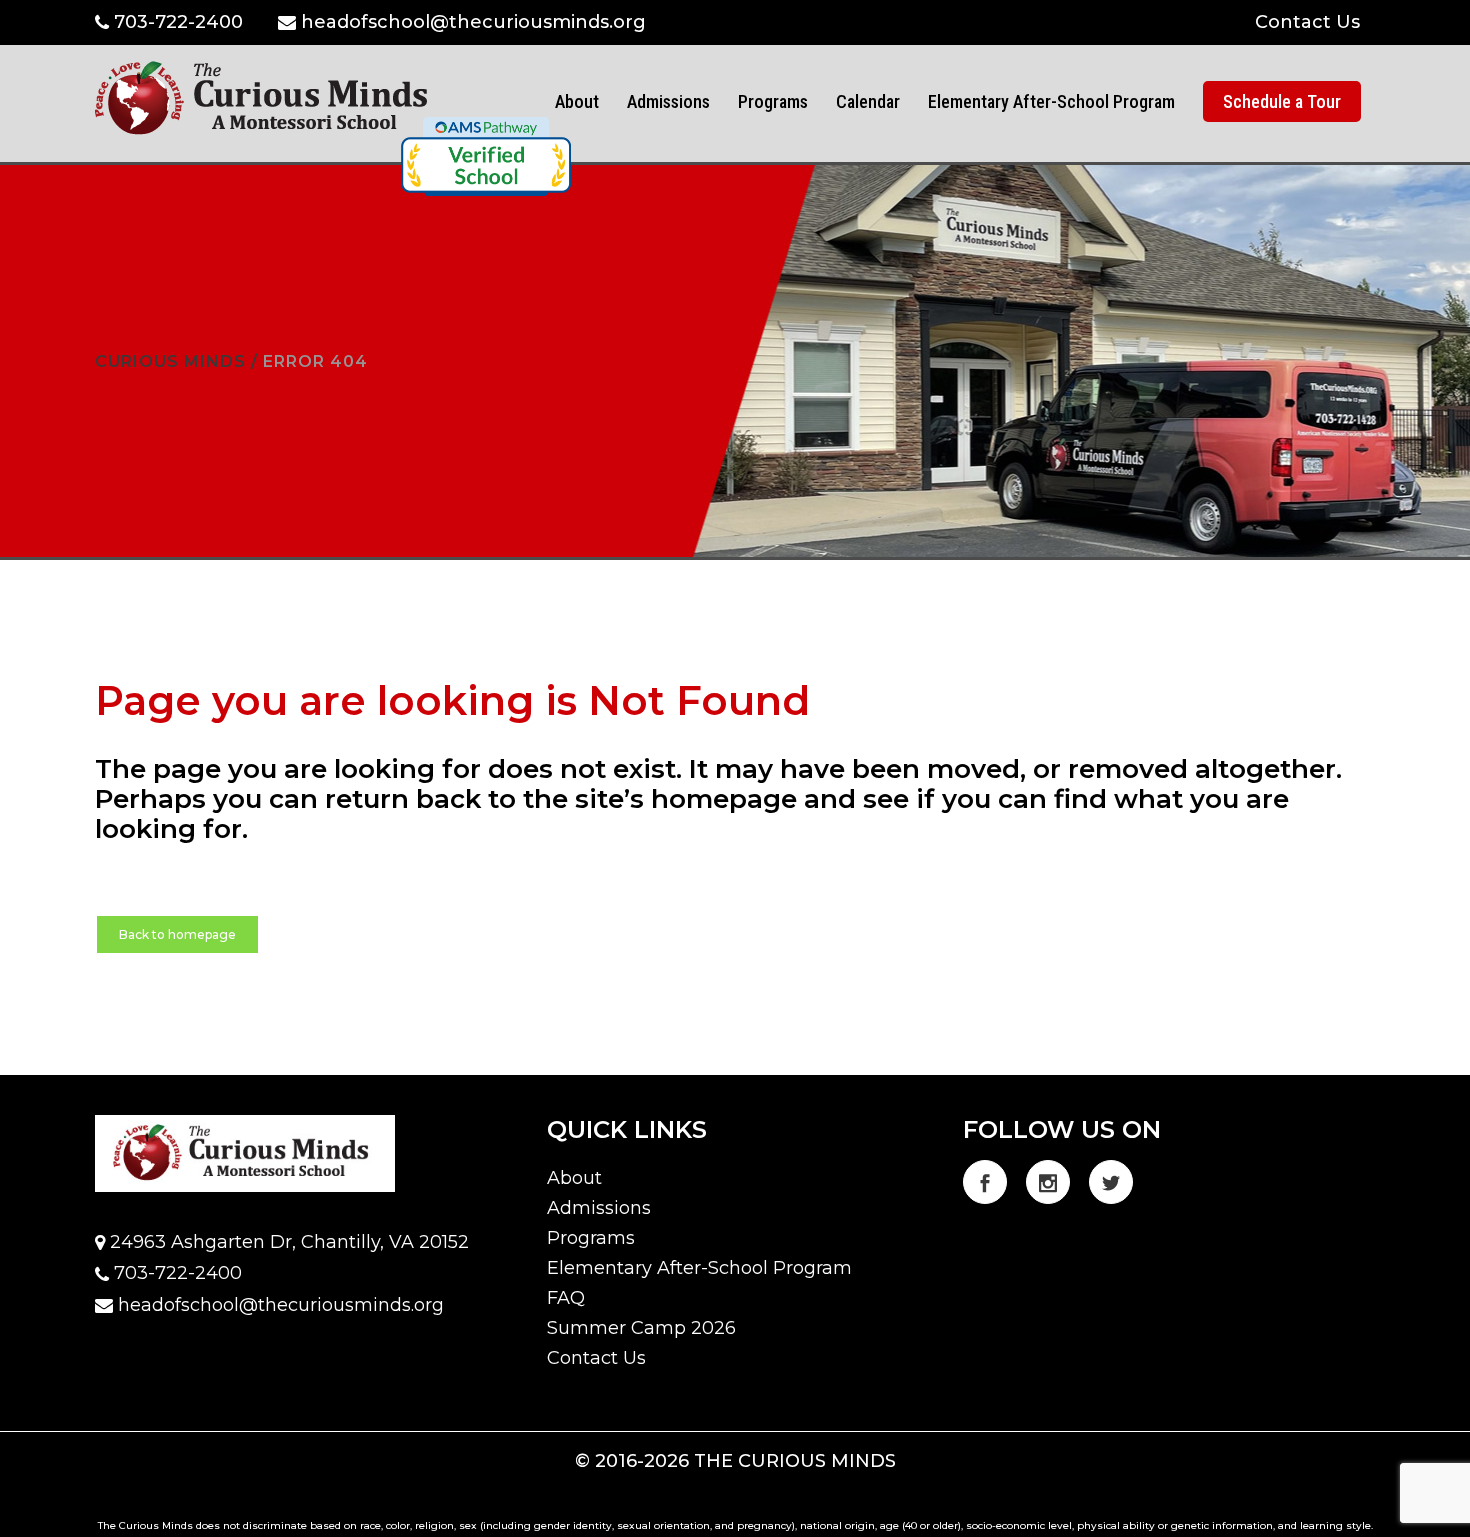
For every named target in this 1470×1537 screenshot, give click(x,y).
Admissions (599, 1208)
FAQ (566, 1298)
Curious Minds (170, 361)
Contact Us (1307, 22)
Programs (591, 1238)
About (574, 1178)
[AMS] (486, 156)
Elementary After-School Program (699, 1268)
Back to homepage (177, 934)
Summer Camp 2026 (641, 1328)
